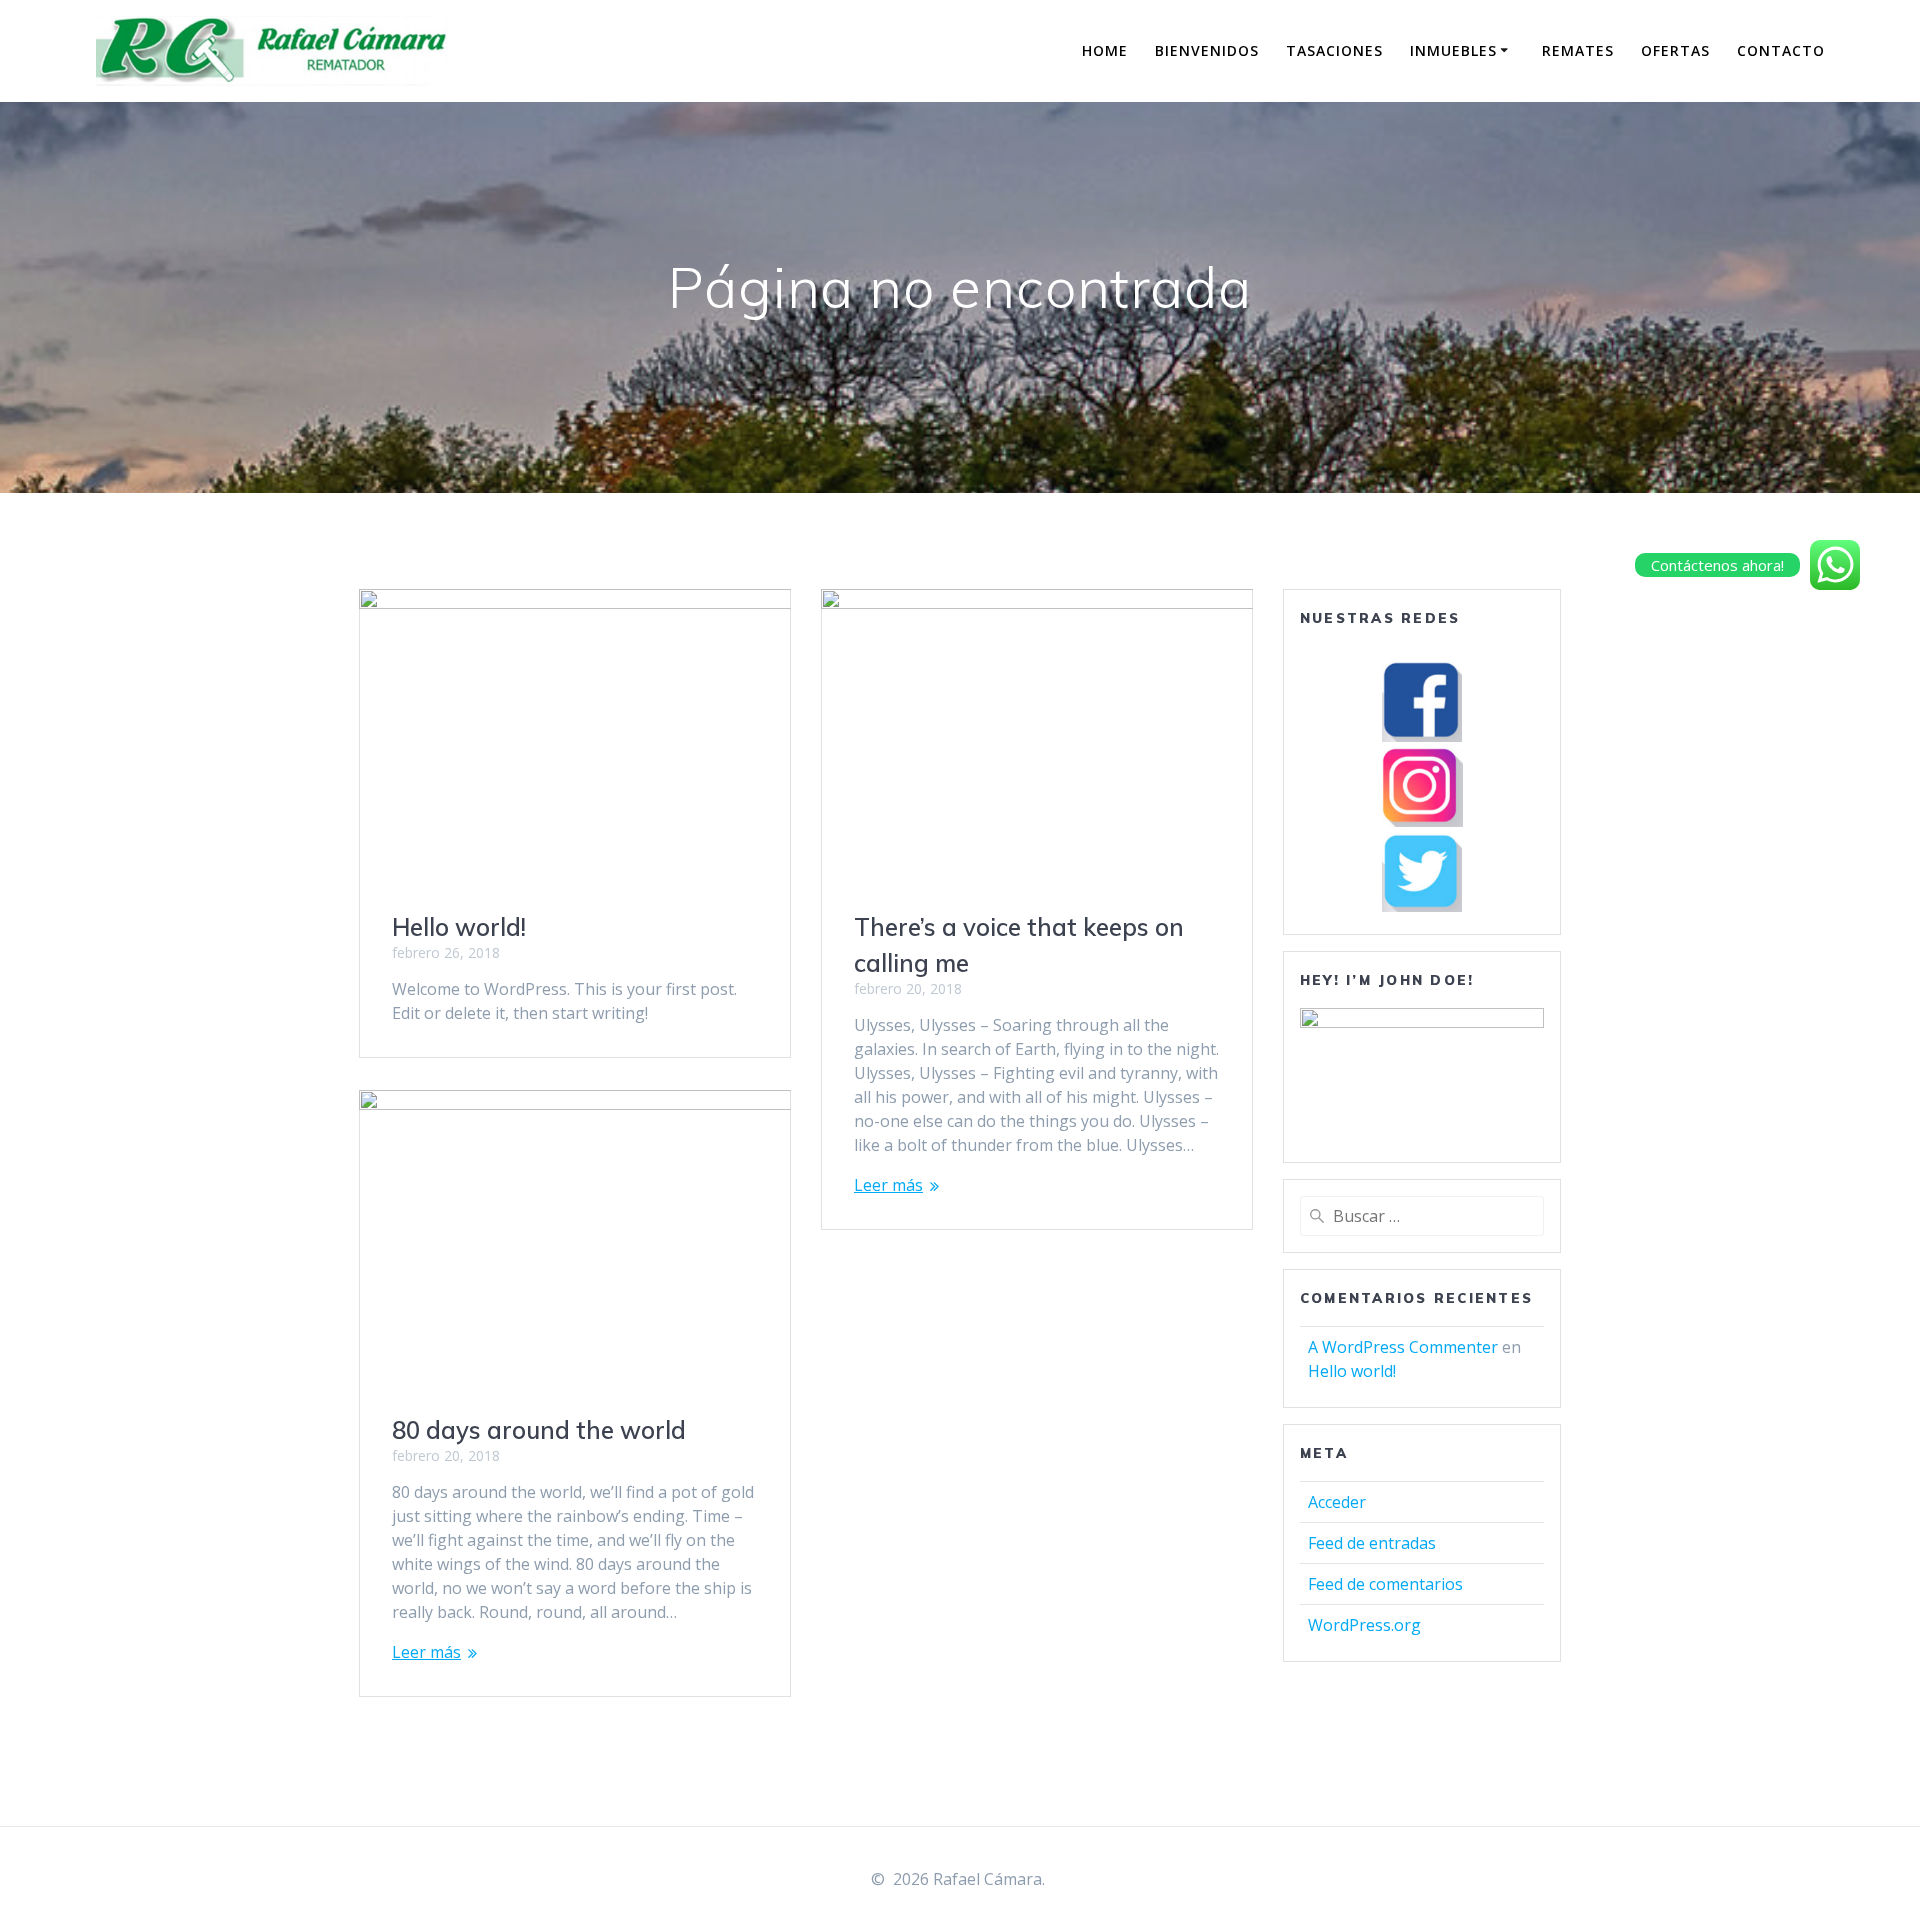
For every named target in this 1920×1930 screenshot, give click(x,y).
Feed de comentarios (1385, 1584)
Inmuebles (1453, 50)
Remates (1578, 50)
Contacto (1781, 50)
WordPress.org (1364, 1625)
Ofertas (1675, 50)
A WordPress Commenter (1403, 1347)
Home (1105, 50)
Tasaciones (1334, 50)
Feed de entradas (1372, 1543)
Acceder (1337, 1502)
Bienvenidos (1207, 50)
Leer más (888, 1185)
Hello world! (459, 927)
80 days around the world (539, 1430)
